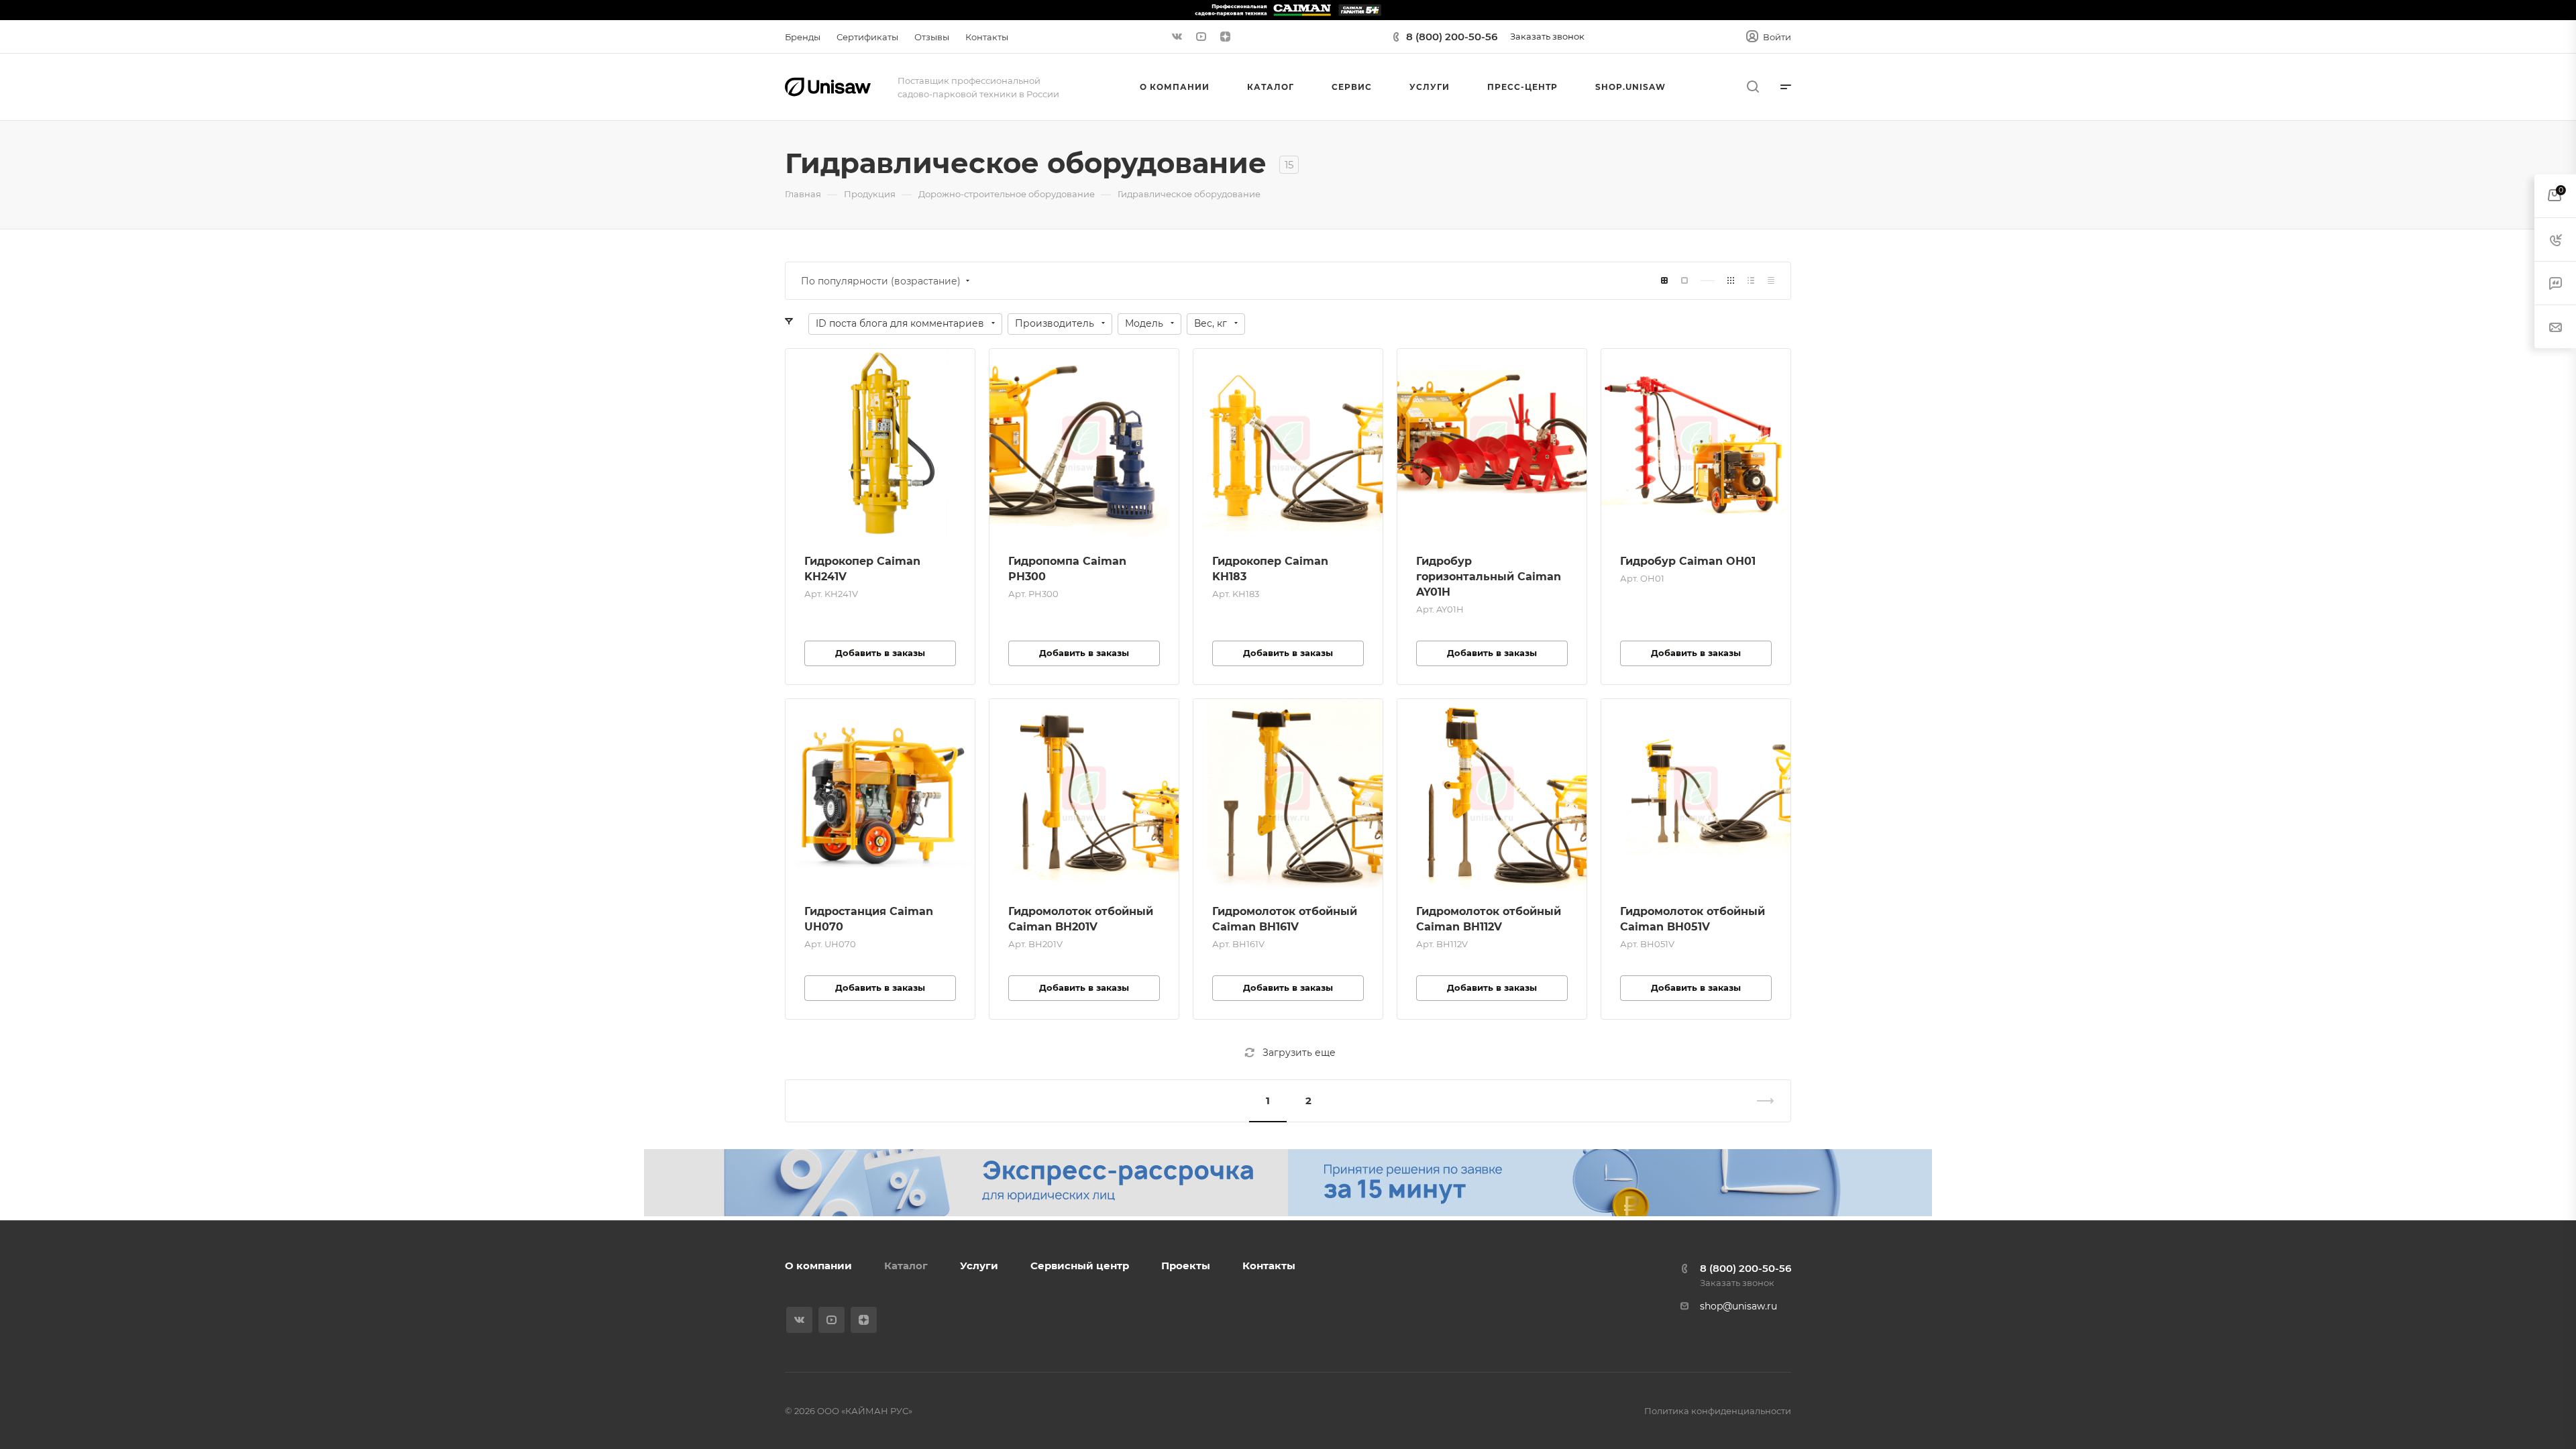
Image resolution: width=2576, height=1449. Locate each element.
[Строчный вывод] (1751, 281)
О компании (818, 1266)
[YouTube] (1201, 37)
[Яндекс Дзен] (1225, 37)
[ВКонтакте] (1177, 37)
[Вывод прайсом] (1771, 281)
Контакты (1269, 1266)
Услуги (979, 1266)
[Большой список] (1684, 281)
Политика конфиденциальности (1718, 1411)
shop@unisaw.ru (1738, 1306)
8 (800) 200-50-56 (1452, 37)
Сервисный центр (1080, 1266)
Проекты (1186, 1266)
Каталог (906, 1266)
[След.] (1760, 1101)
